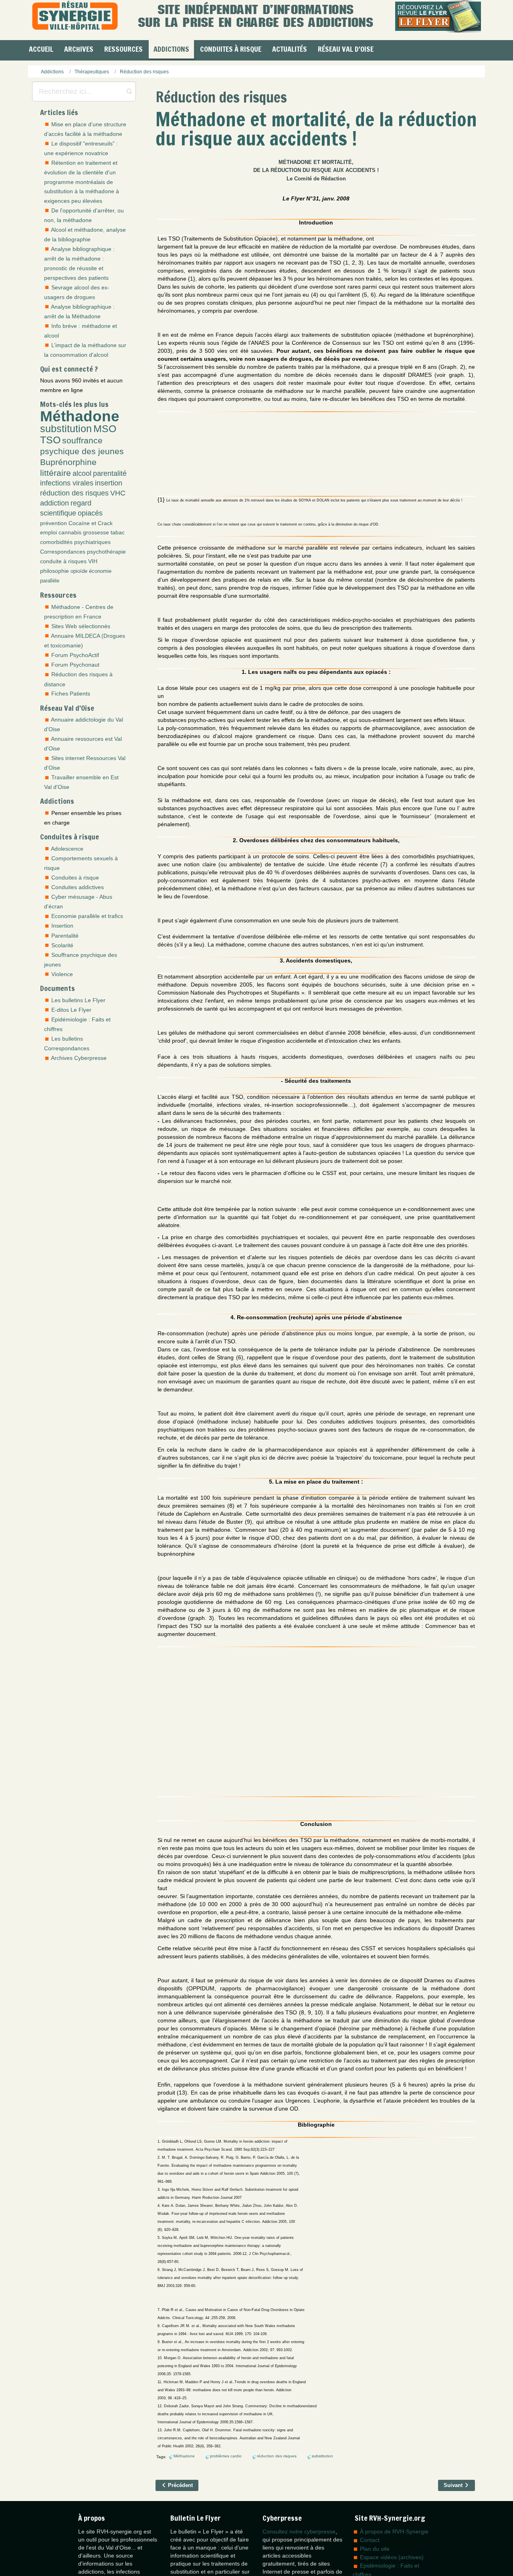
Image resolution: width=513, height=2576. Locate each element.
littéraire (56, 473)
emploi (48, 532)
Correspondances (63, 552)
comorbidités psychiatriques (75, 542)
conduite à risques (63, 561)
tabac (118, 532)
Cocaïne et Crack (91, 523)
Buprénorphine (68, 462)
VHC (118, 493)
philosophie (55, 571)
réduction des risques (74, 493)
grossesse (96, 532)
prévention (54, 523)
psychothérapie (106, 552)
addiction (55, 503)
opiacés (90, 513)
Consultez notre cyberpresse (299, 2532)
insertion (109, 483)
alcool (82, 473)
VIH (93, 561)
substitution (66, 429)
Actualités (290, 49)
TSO (50, 440)
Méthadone (80, 416)
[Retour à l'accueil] (75, 16)
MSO (105, 429)
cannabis (70, 532)
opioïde (79, 571)
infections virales (67, 483)
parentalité (110, 473)
